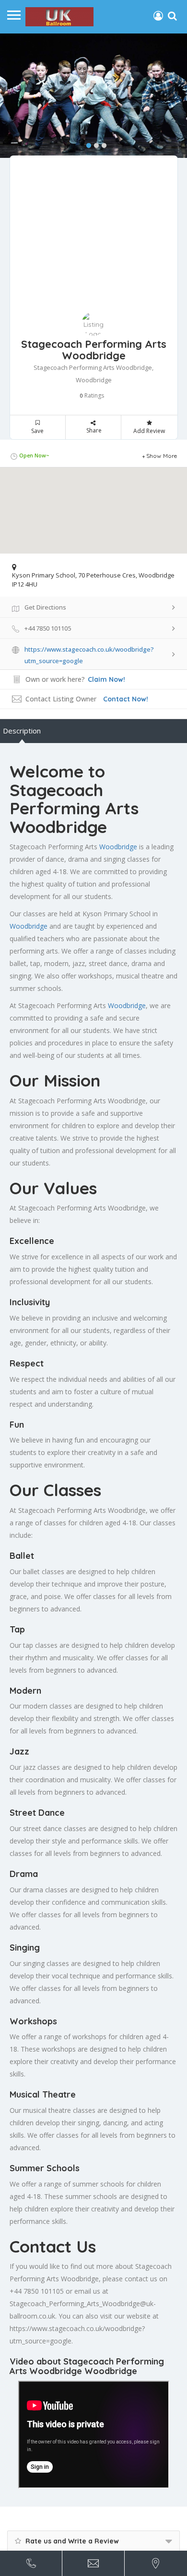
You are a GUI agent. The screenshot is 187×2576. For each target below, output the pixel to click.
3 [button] (102, 144)
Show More (162, 456)
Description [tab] (22, 731)
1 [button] (86, 144)
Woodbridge (118, 847)
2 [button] (94, 144)
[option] (93, 96)
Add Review (149, 431)
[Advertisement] (94, 240)
